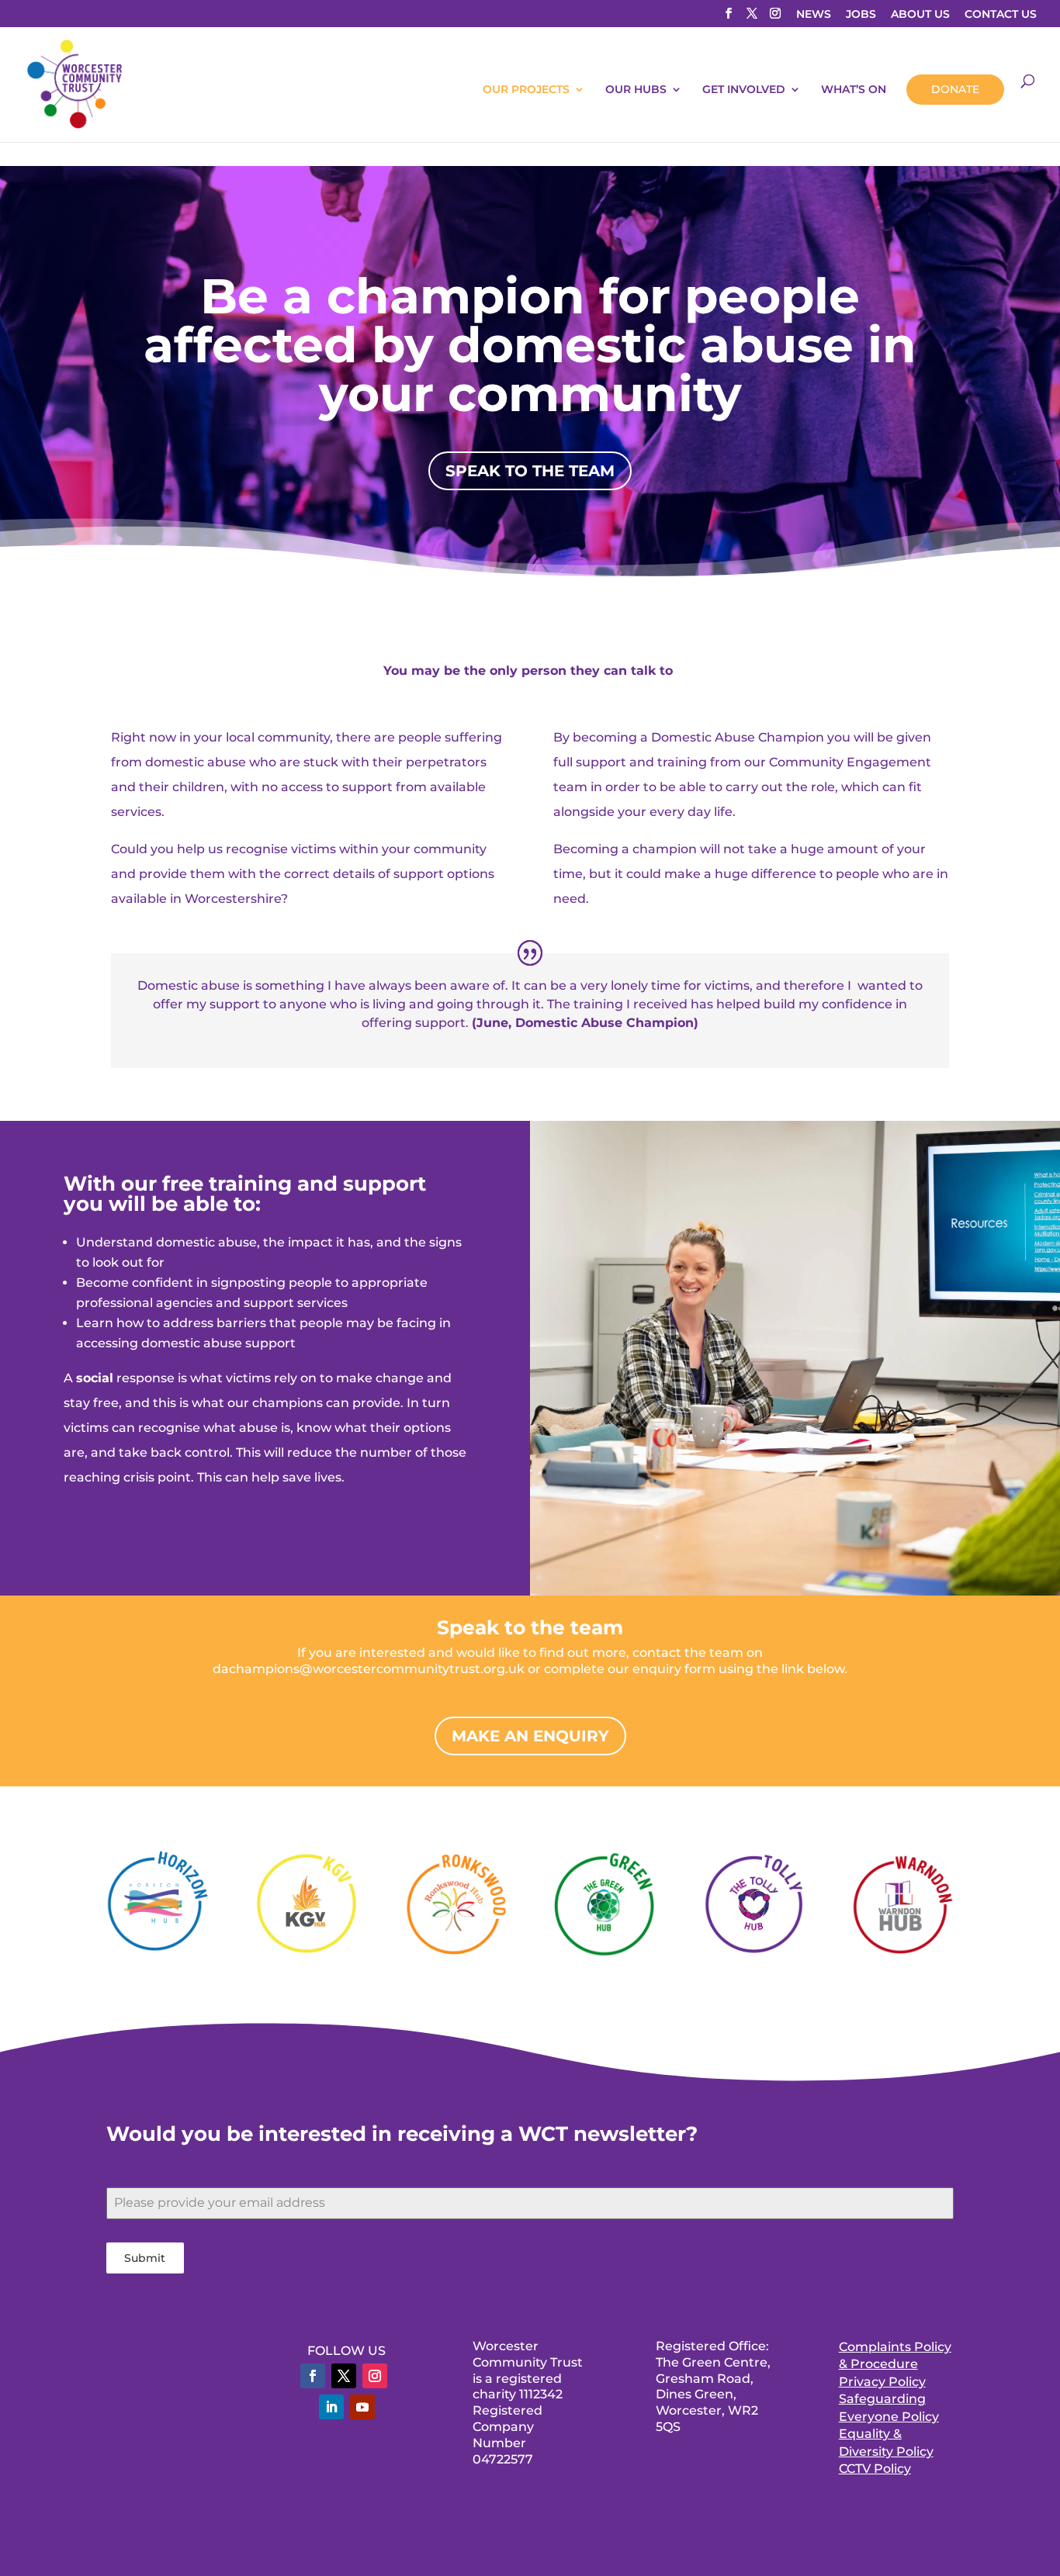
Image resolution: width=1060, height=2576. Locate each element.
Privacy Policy (882, 2382)
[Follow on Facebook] (313, 2376)
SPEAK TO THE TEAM (530, 471)
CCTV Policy (875, 2469)
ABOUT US (920, 15)
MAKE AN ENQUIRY (530, 1736)
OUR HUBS (636, 90)
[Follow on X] (344, 2376)
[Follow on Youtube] (362, 2407)
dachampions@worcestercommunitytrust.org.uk (370, 1669)
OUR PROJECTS (526, 90)
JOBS (861, 15)
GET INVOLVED (744, 90)
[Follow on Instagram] (375, 2376)
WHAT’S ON (854, 90)
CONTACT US (1001, 15)
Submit (145, 2258)
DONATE (955, 89)
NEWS (814, 15)
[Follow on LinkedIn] (331, 2407)
